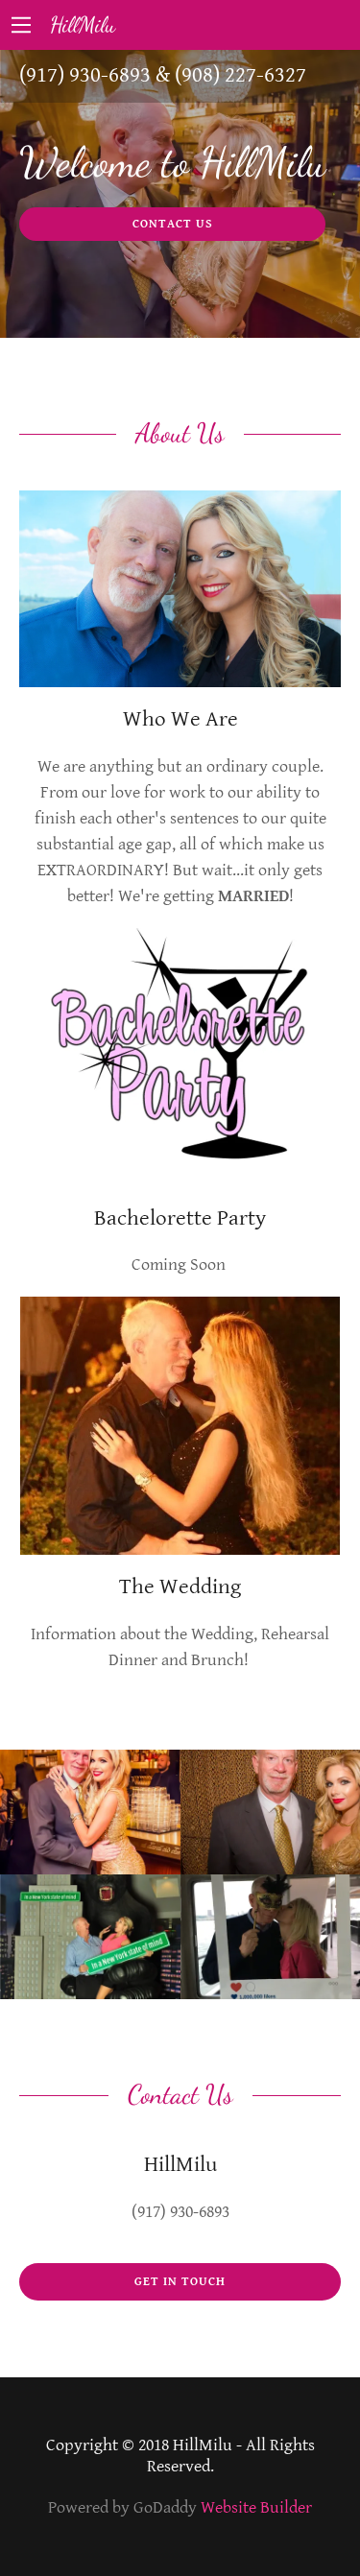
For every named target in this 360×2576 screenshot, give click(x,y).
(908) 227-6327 (240, 75)
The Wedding (180, 1587)
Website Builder (256, 2507)
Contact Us (173, 224)
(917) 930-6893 (85, 75)
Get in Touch (180, 2282)
